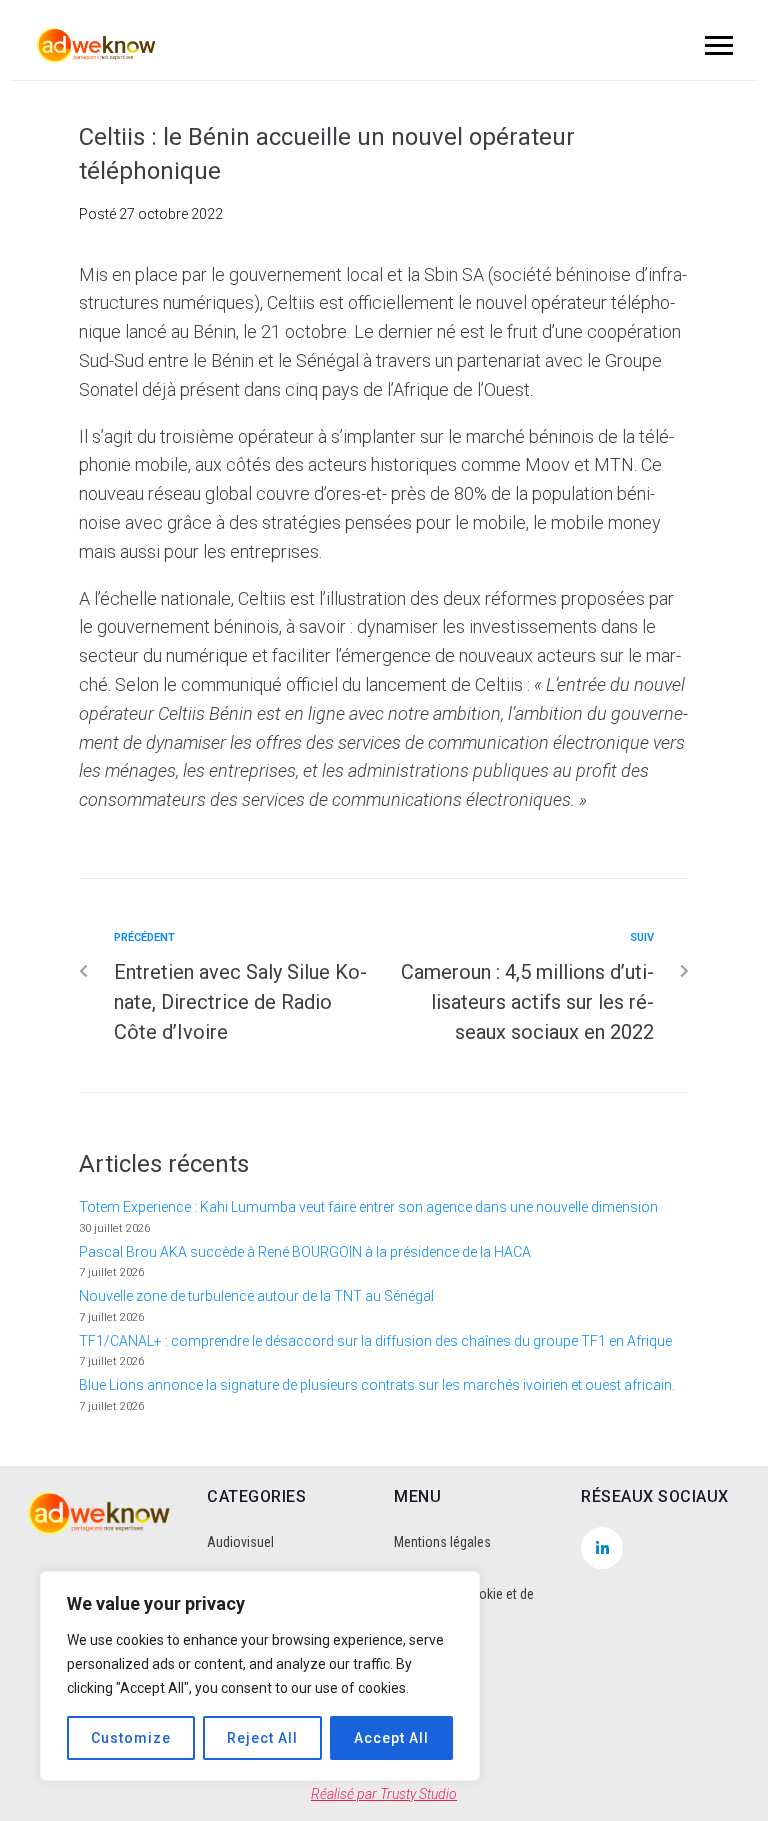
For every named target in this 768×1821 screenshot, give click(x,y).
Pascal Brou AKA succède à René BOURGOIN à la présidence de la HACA (305, 1252)
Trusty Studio (418, 1794)
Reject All (262, 1738)
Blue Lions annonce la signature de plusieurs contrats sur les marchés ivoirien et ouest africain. (377, 1385)
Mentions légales (442, 1542)
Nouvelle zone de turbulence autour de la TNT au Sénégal (256, 1296)
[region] (260, 1676)
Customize (131, 1738)
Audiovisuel (240, 1542)
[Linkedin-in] (602, 1548)
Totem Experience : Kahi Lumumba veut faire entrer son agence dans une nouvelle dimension (368, 1207)
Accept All (391, 1738)
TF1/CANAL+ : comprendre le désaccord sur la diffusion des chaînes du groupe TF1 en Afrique (375, 1341)
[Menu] (716, 45)
